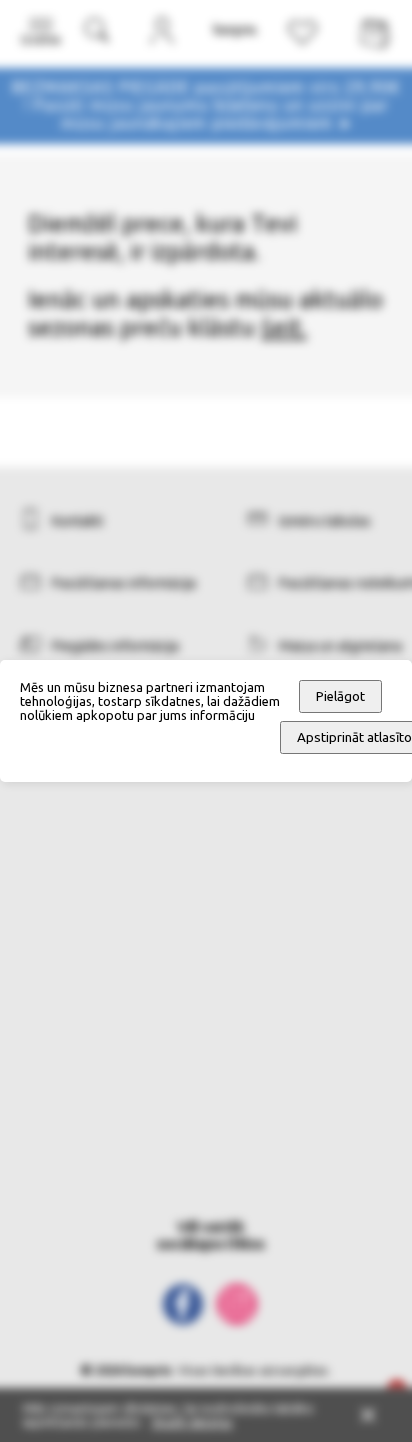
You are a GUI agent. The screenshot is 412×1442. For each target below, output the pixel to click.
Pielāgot (340, 696)
